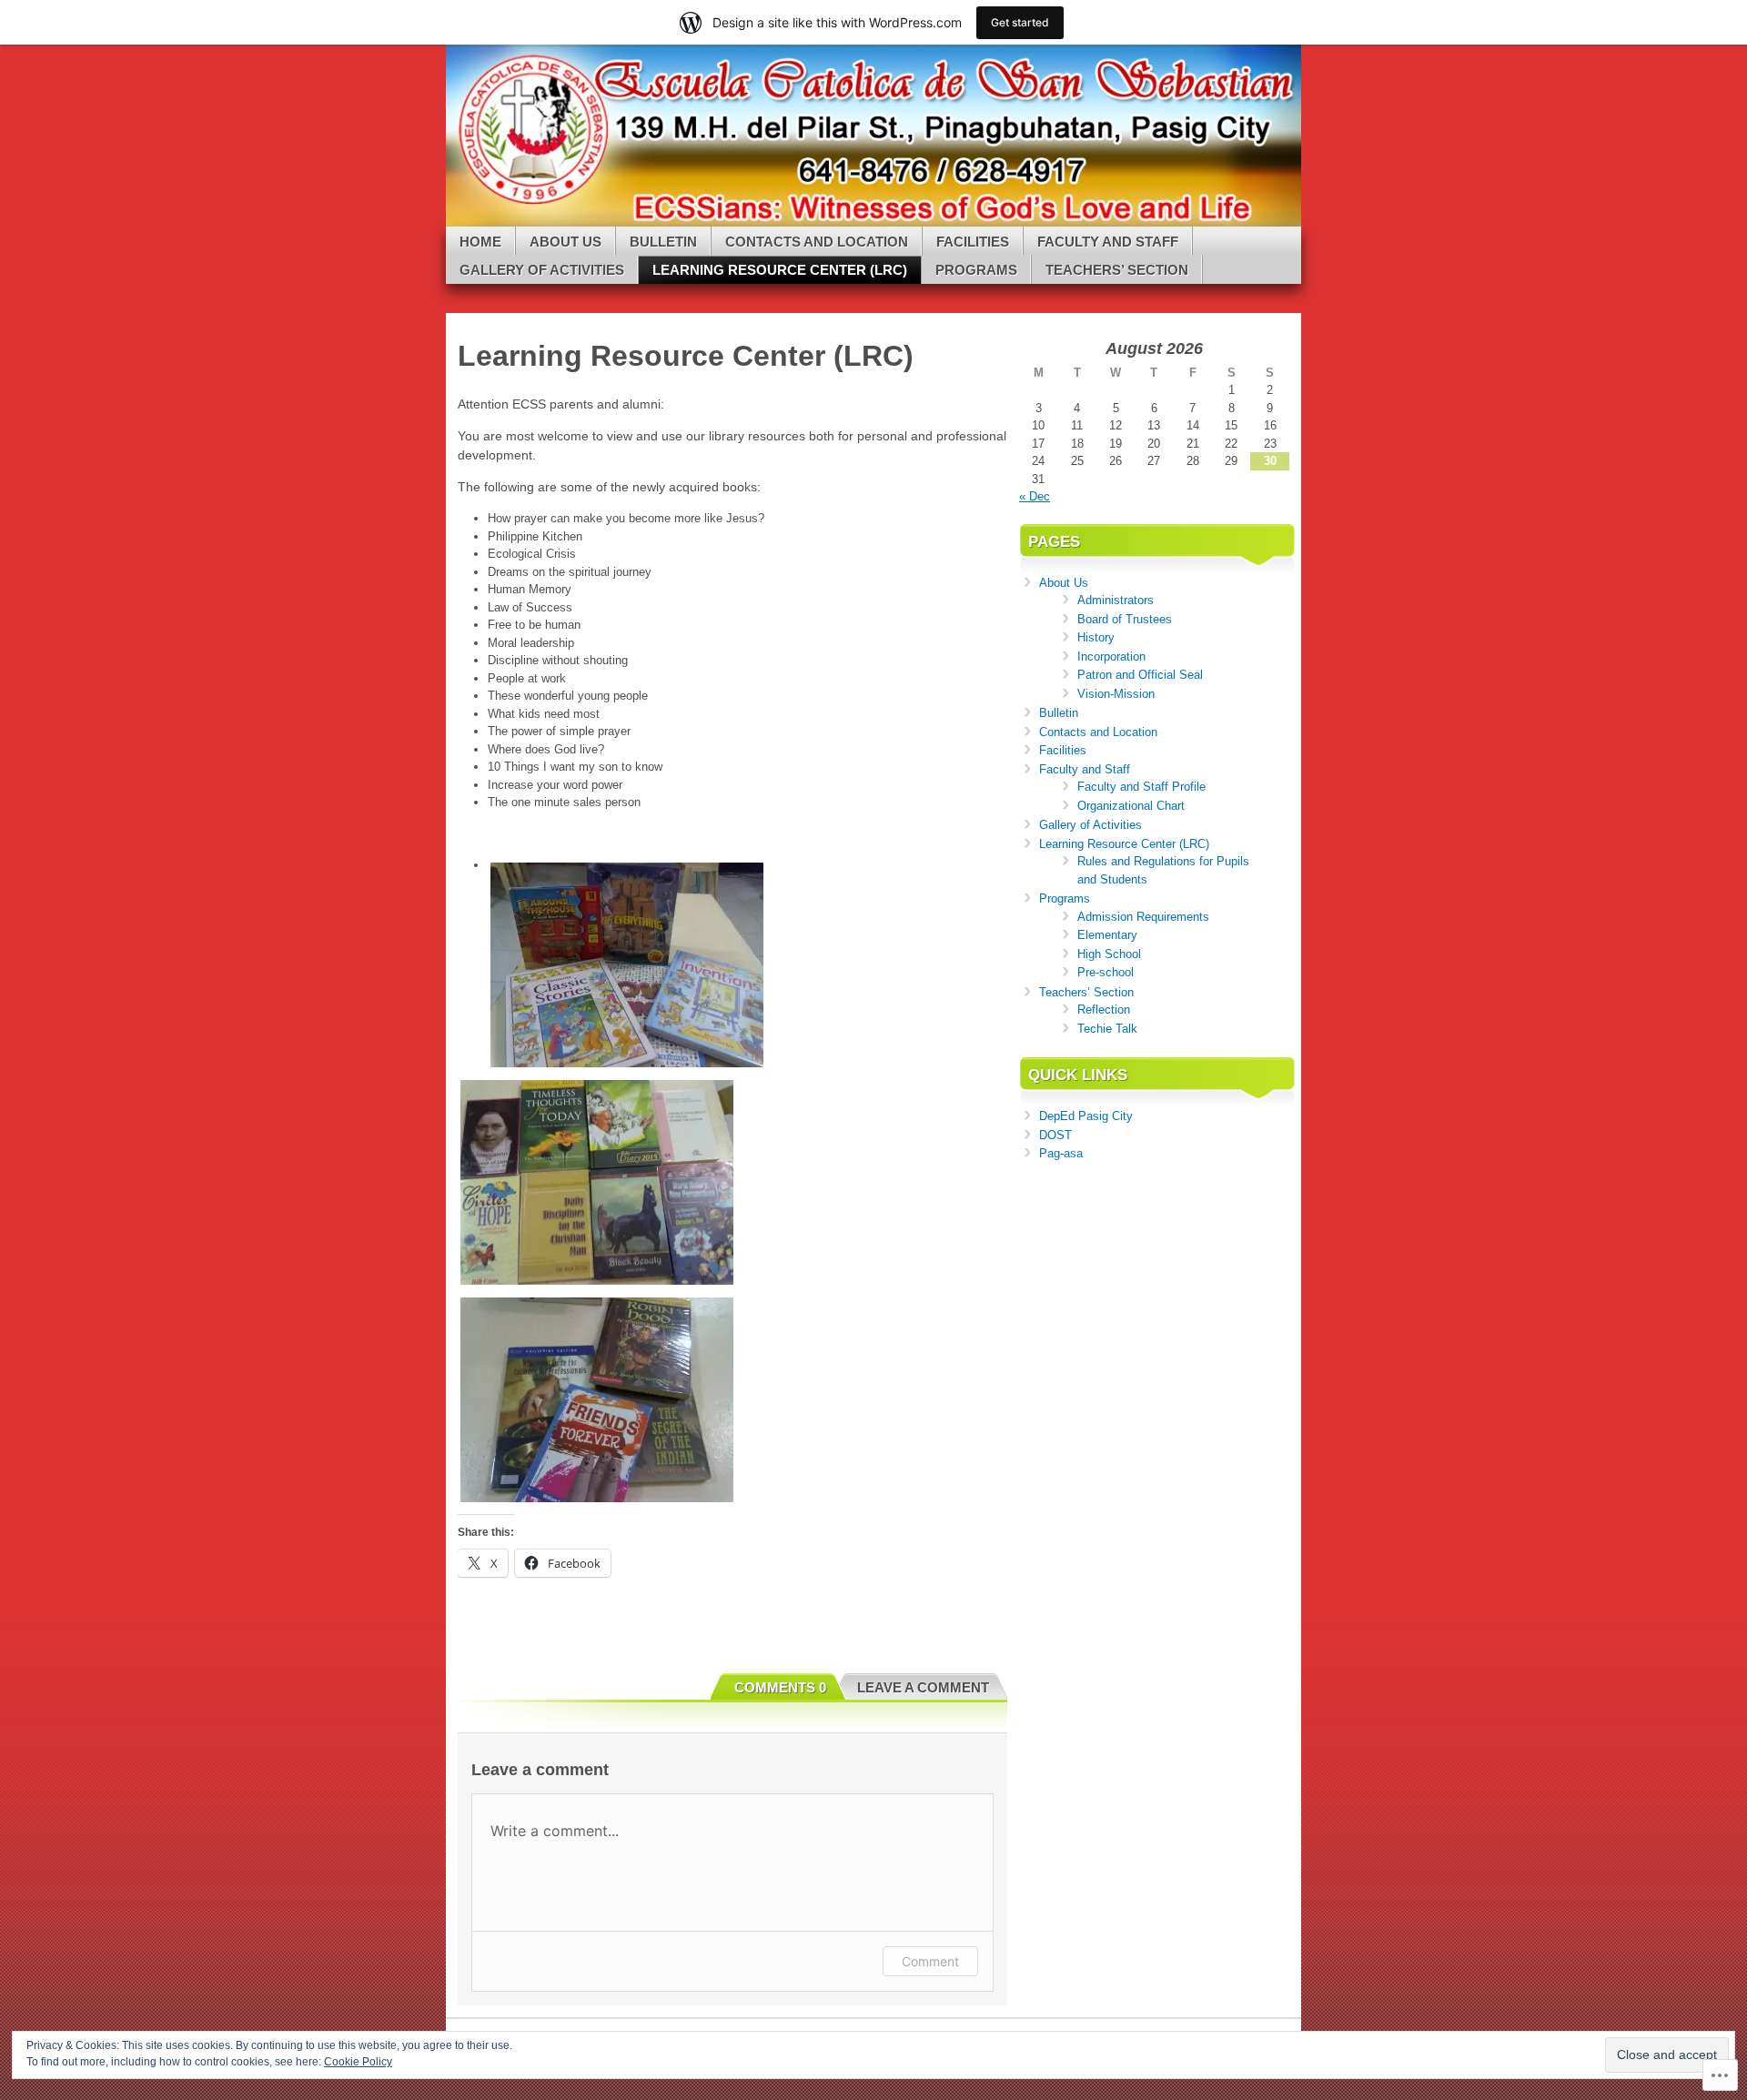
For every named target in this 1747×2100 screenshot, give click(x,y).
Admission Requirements (1143, 917)
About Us (566, 242)
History (1096, 637)
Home (480, 242)
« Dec (1035, 496)
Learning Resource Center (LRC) (780, 270)
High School (1109, 954)
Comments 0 (780, 1687)
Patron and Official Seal (1140, 675)
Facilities (973, 242)
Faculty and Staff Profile (1141, 787)
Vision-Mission (1116, 694)
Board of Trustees (1125, 619)
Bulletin (663, 242)
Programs (976, 270)
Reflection (1104, 1010)
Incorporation (1111, 656)
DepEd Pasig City (1086, 1116)
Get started (1020, 22)
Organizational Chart (1131, 806)
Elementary (1107, 935)
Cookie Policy (358, 2062)
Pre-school (1106, 972)
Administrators (1116, 600)
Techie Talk (1107, 1029)
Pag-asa (1061, 1153)
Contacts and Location (817, 242)
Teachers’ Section (1117, 270)
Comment (930, 1961)
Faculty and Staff (1108, 242)
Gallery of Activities (542, 270)
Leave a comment (923, 1687)
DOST (1055, 1135)
